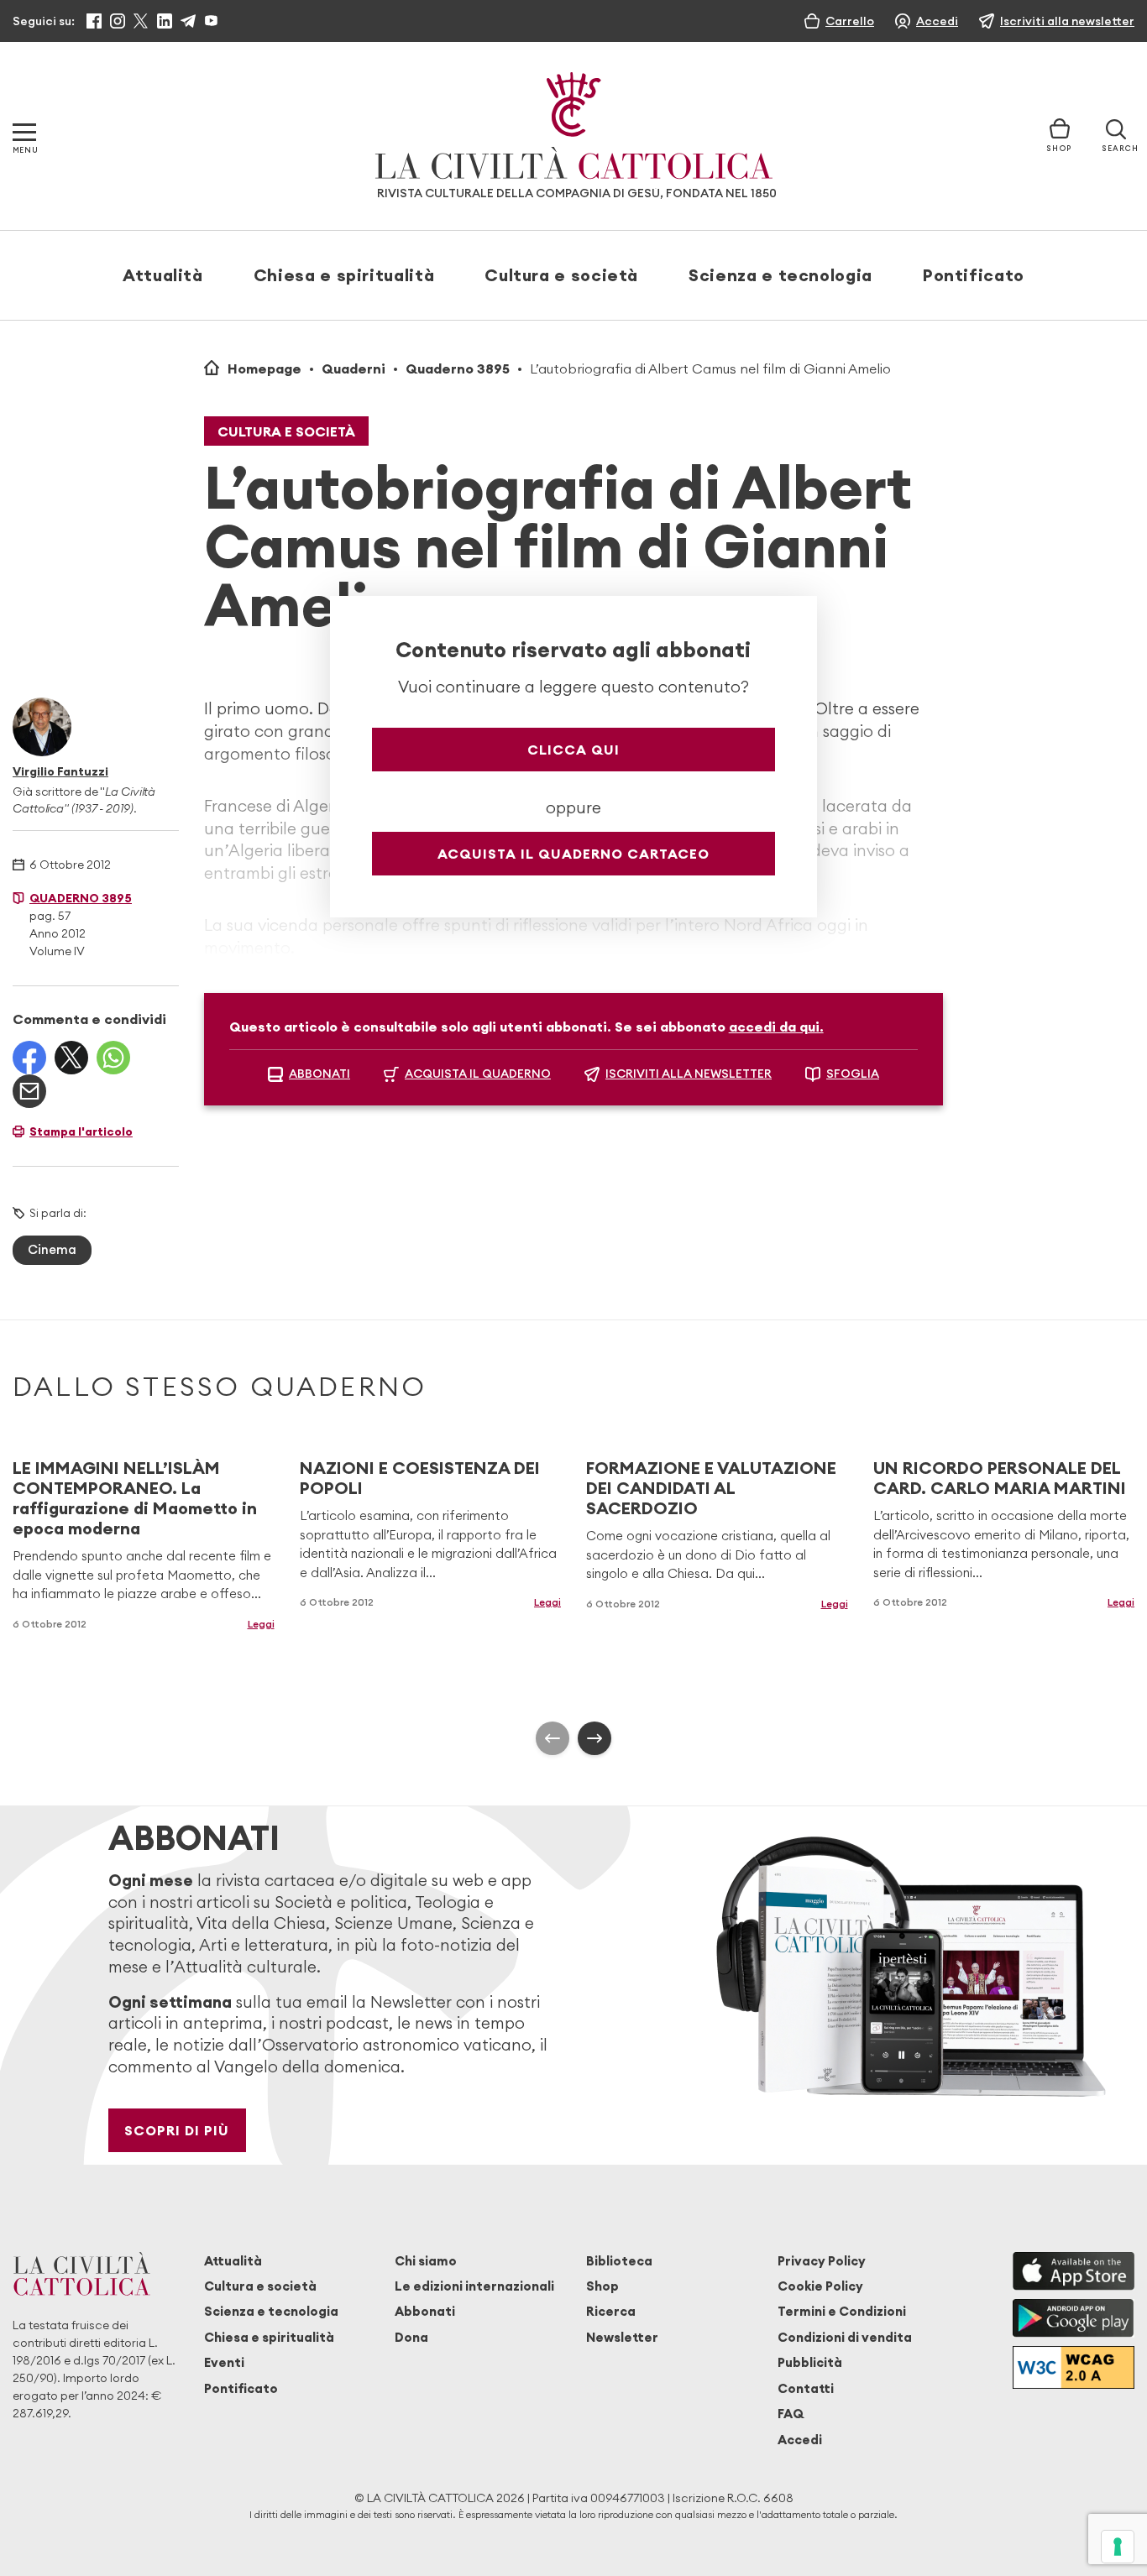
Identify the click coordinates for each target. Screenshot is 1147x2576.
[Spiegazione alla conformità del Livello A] (1074, 2367)
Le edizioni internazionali (474, 2286)
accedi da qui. (776, 1027)
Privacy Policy (822, 2261)
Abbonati (425, 2311)
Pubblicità (810, 2362)
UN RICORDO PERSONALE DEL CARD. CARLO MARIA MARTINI (1000, 1478)
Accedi (800, 2440)
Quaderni (354, 368)
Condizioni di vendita (845, 2337)
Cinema (52, 1249)
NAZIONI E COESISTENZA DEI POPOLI (420, 1478)
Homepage (264, 368)
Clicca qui (573, 750)
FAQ (791, 2414)
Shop (602, 2286)
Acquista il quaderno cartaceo (573, 854)
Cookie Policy (820, 2286)
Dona (411, 2337)
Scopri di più (177, 2130)
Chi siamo (426, 2261)
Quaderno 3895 (458, 368)
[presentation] (553, 1738)
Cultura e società (561, 275)
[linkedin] (165, 21)
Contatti (806, 2388)
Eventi (224, 2362)
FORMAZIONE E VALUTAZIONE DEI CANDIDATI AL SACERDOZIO (711, 1488)
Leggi (261, 1624)
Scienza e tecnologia (780, 275)
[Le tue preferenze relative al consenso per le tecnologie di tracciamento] (1118, 2547)
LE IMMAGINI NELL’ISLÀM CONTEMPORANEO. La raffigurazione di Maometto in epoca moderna (135, 1498)
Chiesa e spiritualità (344, 275)
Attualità (163, 275)
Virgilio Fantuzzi (60, 771)
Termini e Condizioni (842, 2311)
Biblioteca (619, 2261)
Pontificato (974, 275)
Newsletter (622, 2337)
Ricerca (611, 2311)
